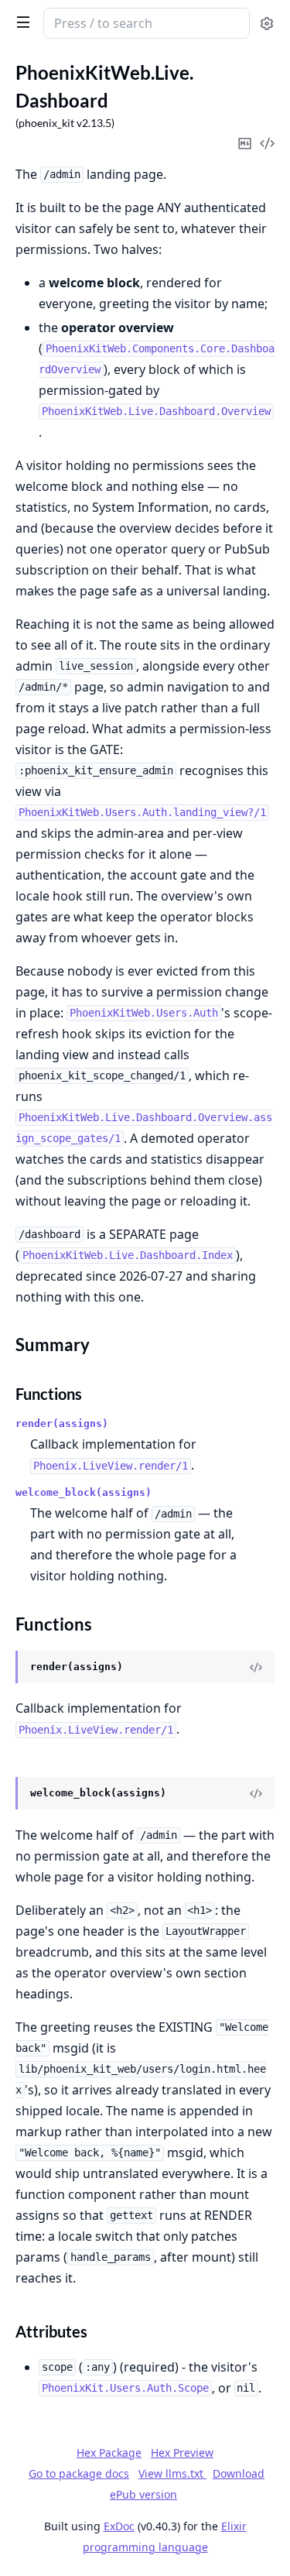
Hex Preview (182, 2453)
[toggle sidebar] (20, 22)
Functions (49, 1394)
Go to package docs (79, 2474)
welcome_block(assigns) (84, 1492)
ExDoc (119, 2526)
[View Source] (256, 1667)
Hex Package (109, 2453)
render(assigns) (62, 1423)
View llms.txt (172, 2473)
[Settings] (267, 24)
